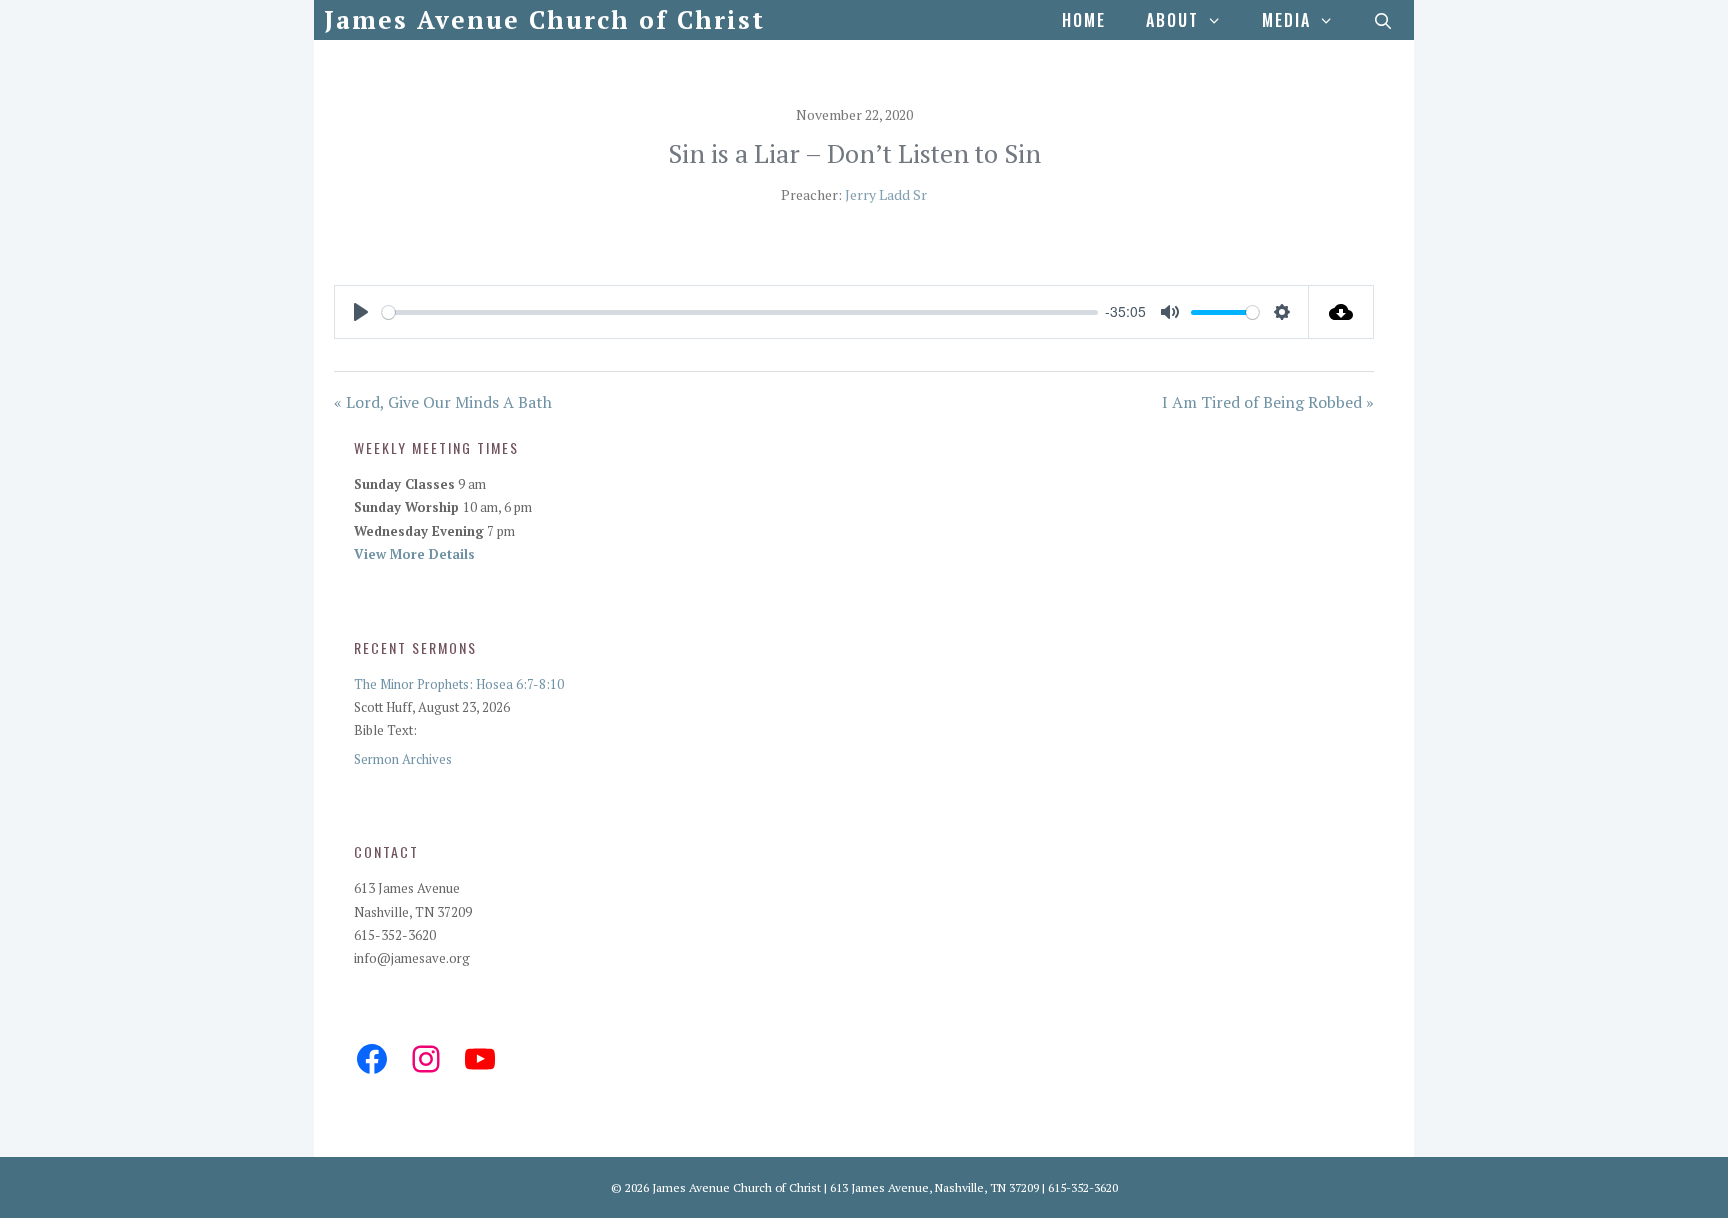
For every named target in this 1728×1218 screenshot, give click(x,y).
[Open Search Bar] (1383, 20)
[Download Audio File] (1341, 312)
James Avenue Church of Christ (544, 19)
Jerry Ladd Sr (886, 194)
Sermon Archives (403, 759)
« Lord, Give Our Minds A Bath (443, 402)
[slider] (740, 312)
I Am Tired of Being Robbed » (1268, 402)
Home (1084, 20)
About (1172, 20)
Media (1286, 20)
